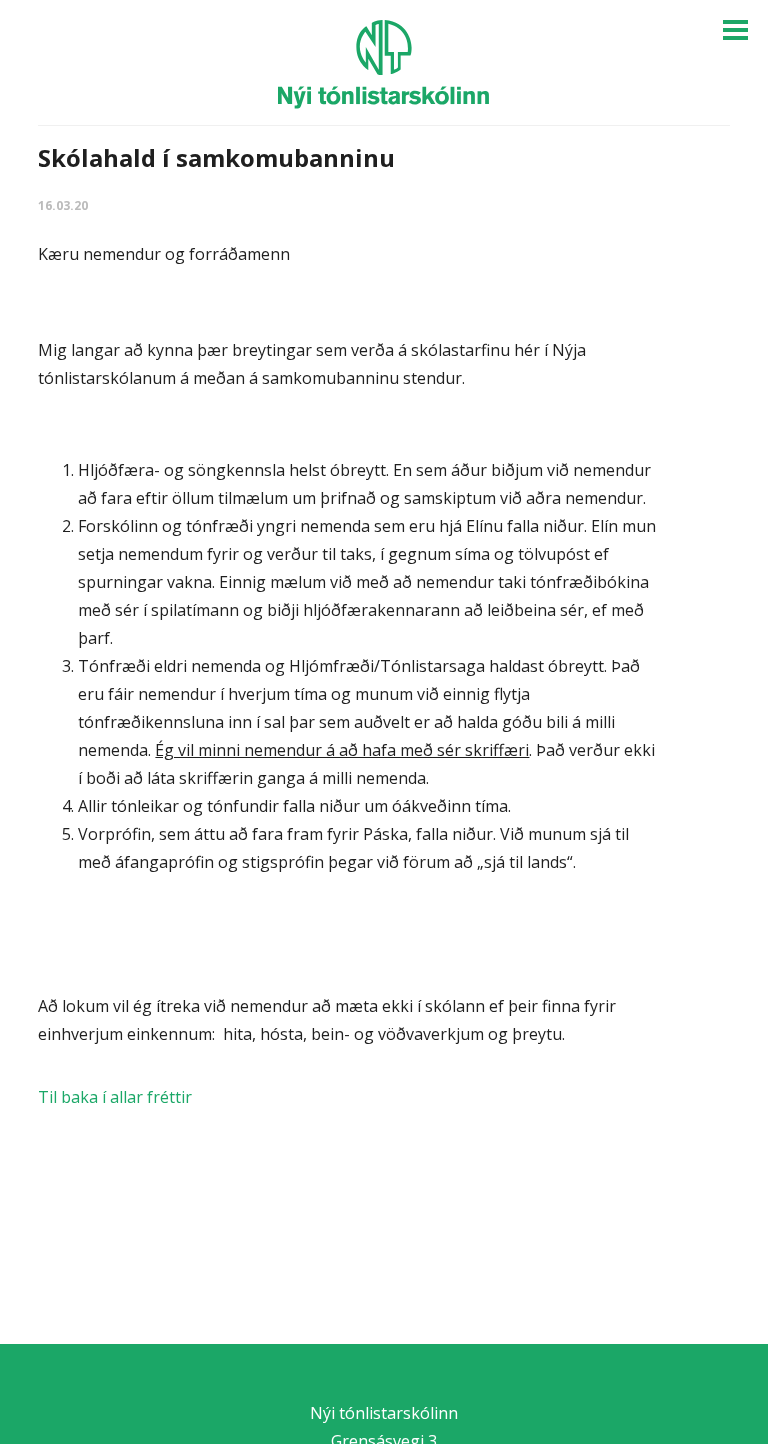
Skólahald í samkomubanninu (216, 157)
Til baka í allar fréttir (115, 1097)
